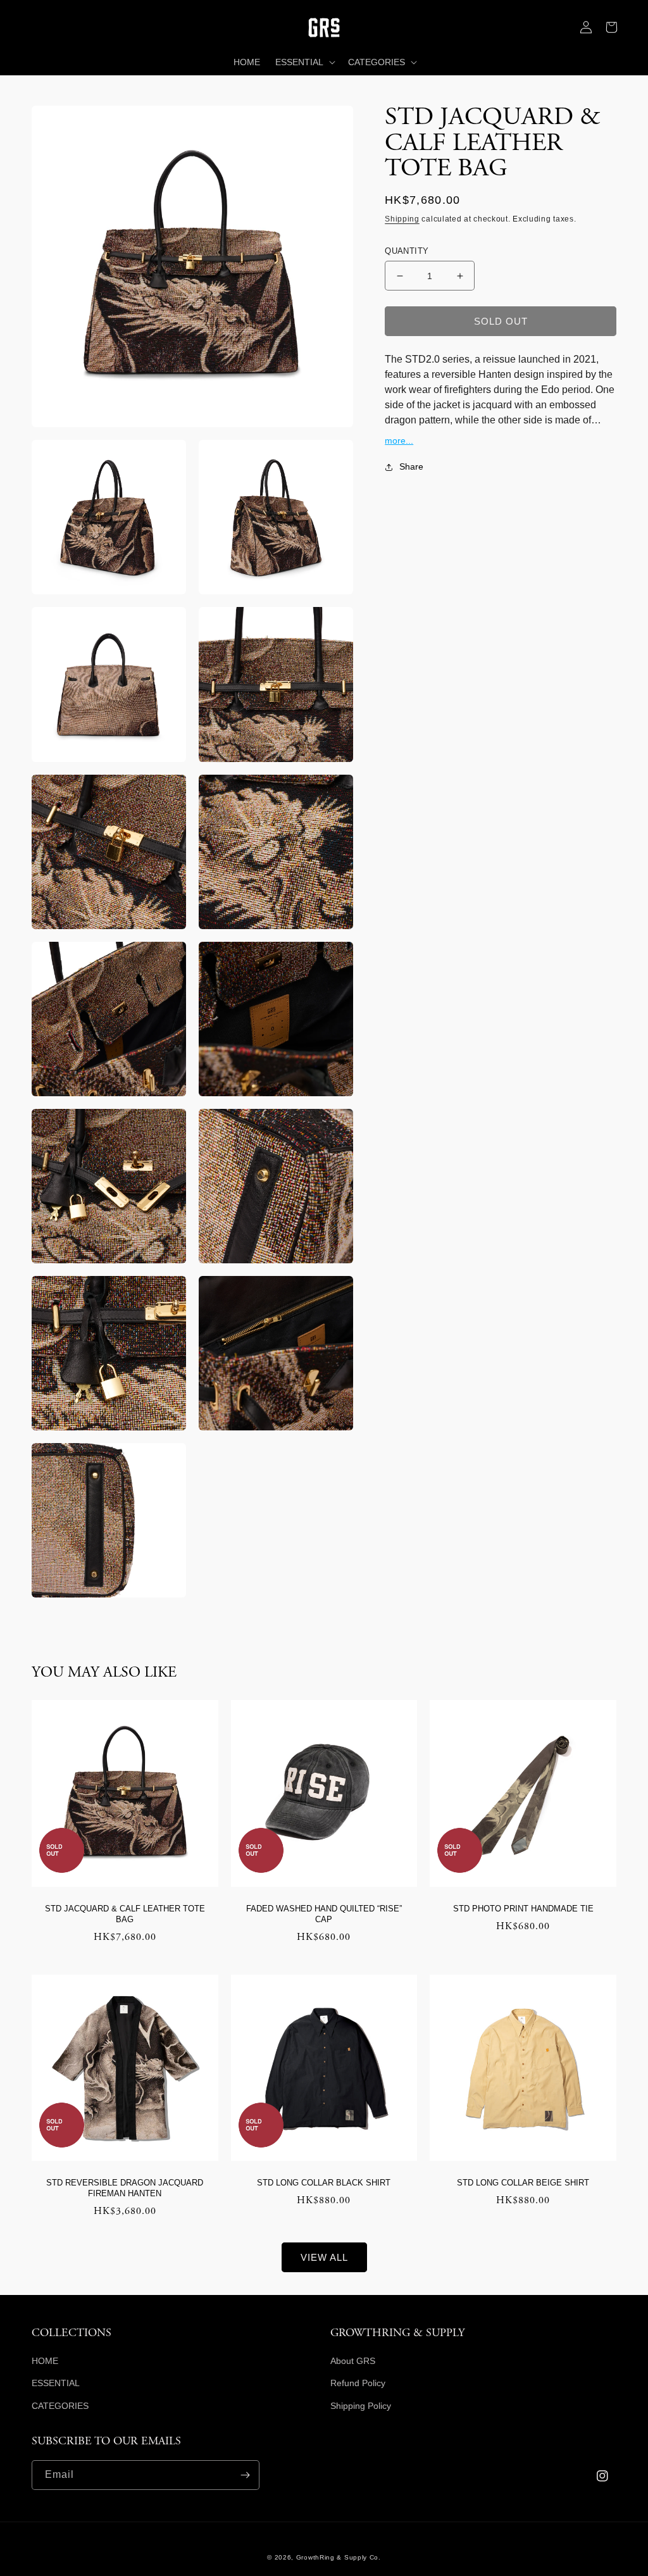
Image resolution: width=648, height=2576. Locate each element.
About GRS (353, 2361)
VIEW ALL (324, 2257)
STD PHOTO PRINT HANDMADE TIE (523, 1909)
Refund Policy (358, 2383)
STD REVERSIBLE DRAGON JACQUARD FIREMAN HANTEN (125, 2188)
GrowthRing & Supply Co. (339, 2557)
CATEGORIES (60, 2406)
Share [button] (411, 466)
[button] (44, 27)
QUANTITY (407, 251)
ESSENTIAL (56, 2383)
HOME (45, 2361)
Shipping (402, 219)
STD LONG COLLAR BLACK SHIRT (324, 2183)
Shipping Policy (361, 2406)
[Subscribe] (245, 2475)
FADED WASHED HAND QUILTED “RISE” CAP (324, 1914)
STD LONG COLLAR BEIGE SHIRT (523, 2183)
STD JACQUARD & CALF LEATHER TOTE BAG (125, 1914)
